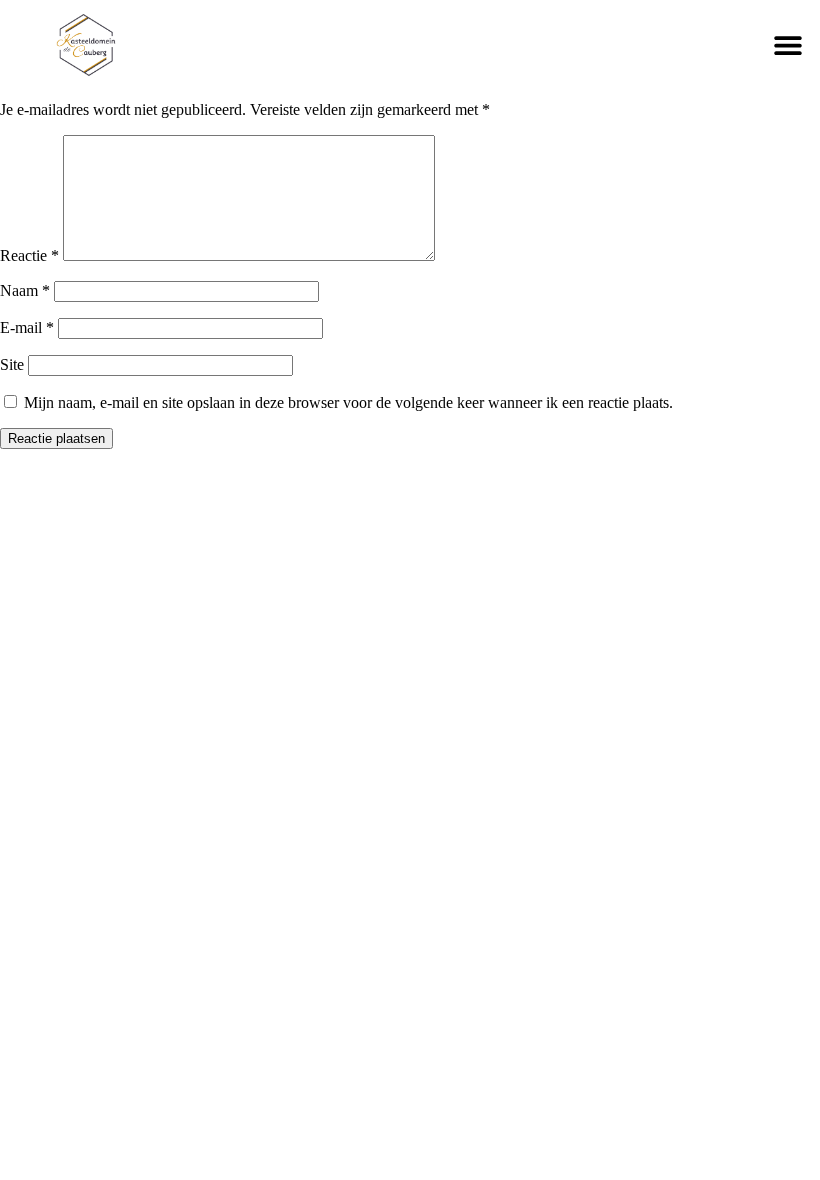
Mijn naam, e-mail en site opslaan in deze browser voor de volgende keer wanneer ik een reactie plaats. (348, 402)
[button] (787, 44)
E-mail (27, 327)
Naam (25, 290)
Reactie (29, 255)
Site (12, 364)
